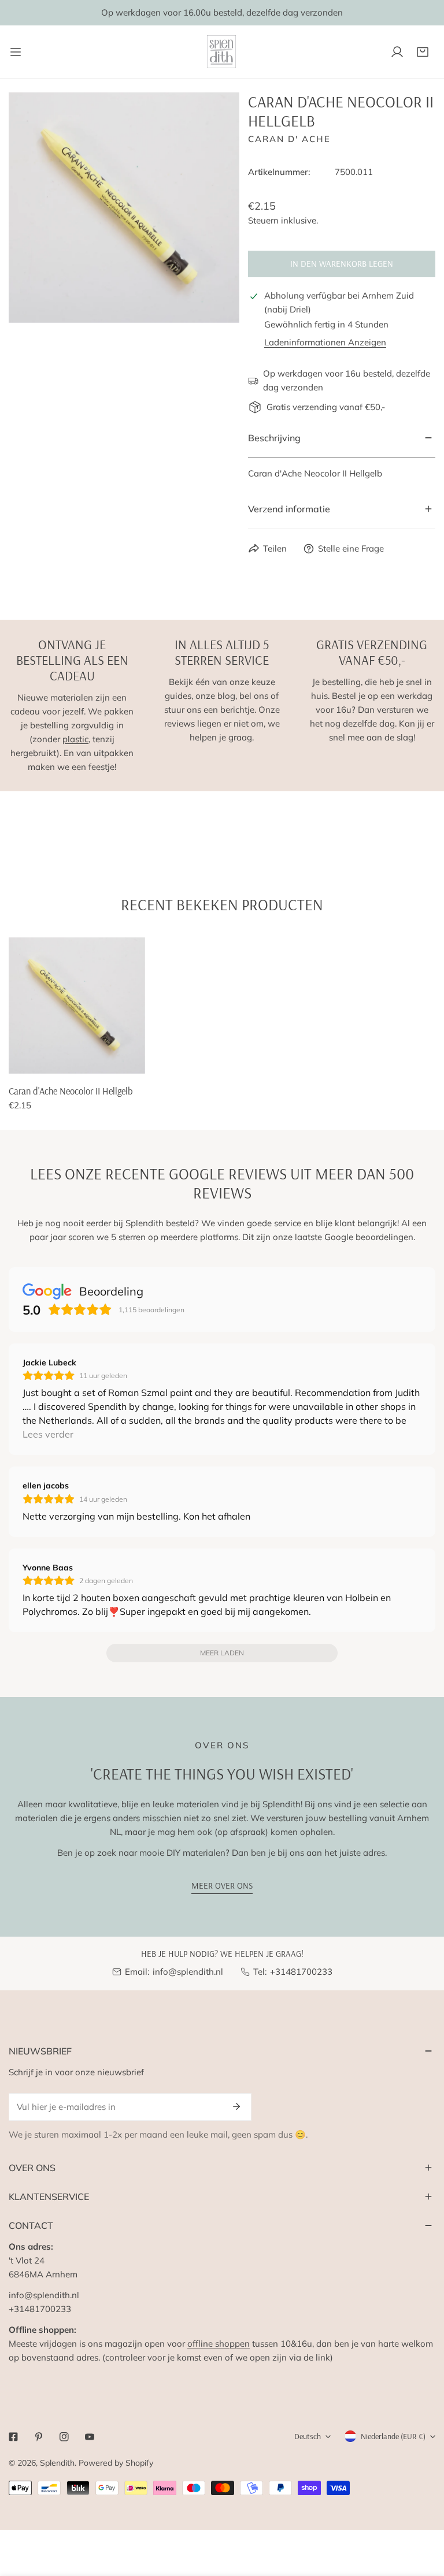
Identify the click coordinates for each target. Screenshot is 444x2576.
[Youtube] (90, 2437)
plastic (75, 739)
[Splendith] (222, 52)
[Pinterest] (39, 2437)
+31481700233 (301, 1972)
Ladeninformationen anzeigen (325, 342)
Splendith (57, 2463)
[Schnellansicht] (137, 1060)
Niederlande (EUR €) (393, 2436)
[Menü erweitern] (16, 52)
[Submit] (236, 2106)
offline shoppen (219, 2344)
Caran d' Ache (289, 139)
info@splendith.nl (188, 1972)
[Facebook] (13, 2437)
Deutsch (308, 2436)
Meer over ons (222, 1886)
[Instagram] (64, 2437)
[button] (423, 52)
